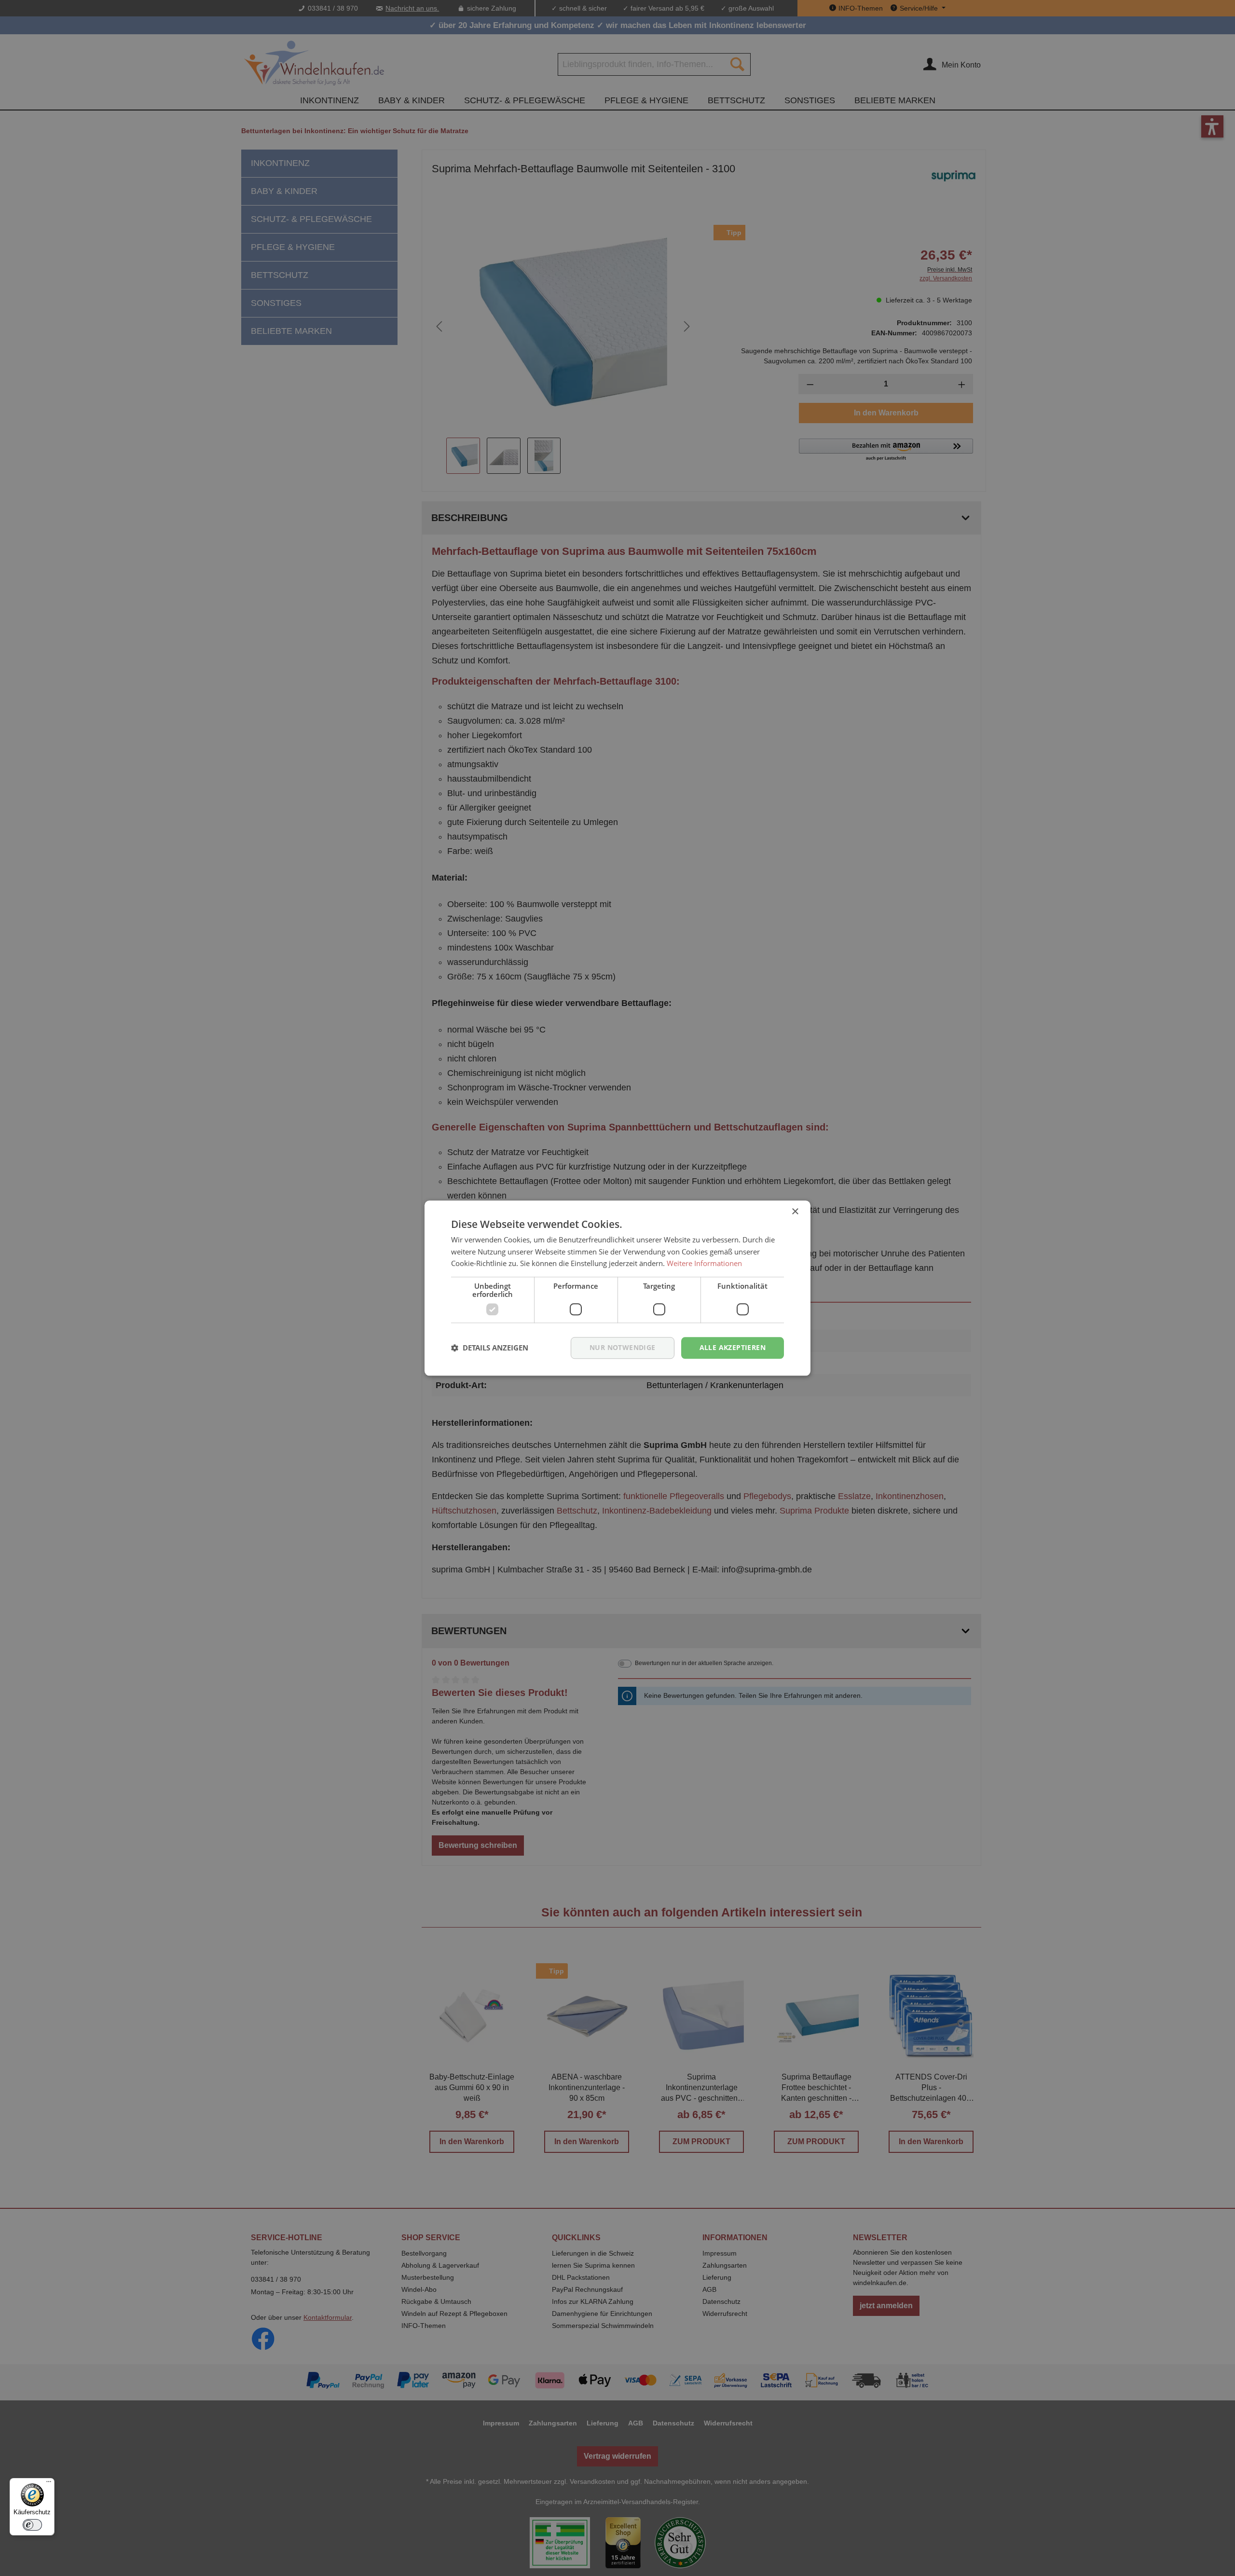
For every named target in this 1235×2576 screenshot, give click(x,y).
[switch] (32, 2525)
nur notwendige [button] (623, 1347)
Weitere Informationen (704, 1264)
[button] (490, 1348)
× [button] (795, 1212)
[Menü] (49, 2484)
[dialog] (617, 1288)
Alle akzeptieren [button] (733, 1347)
